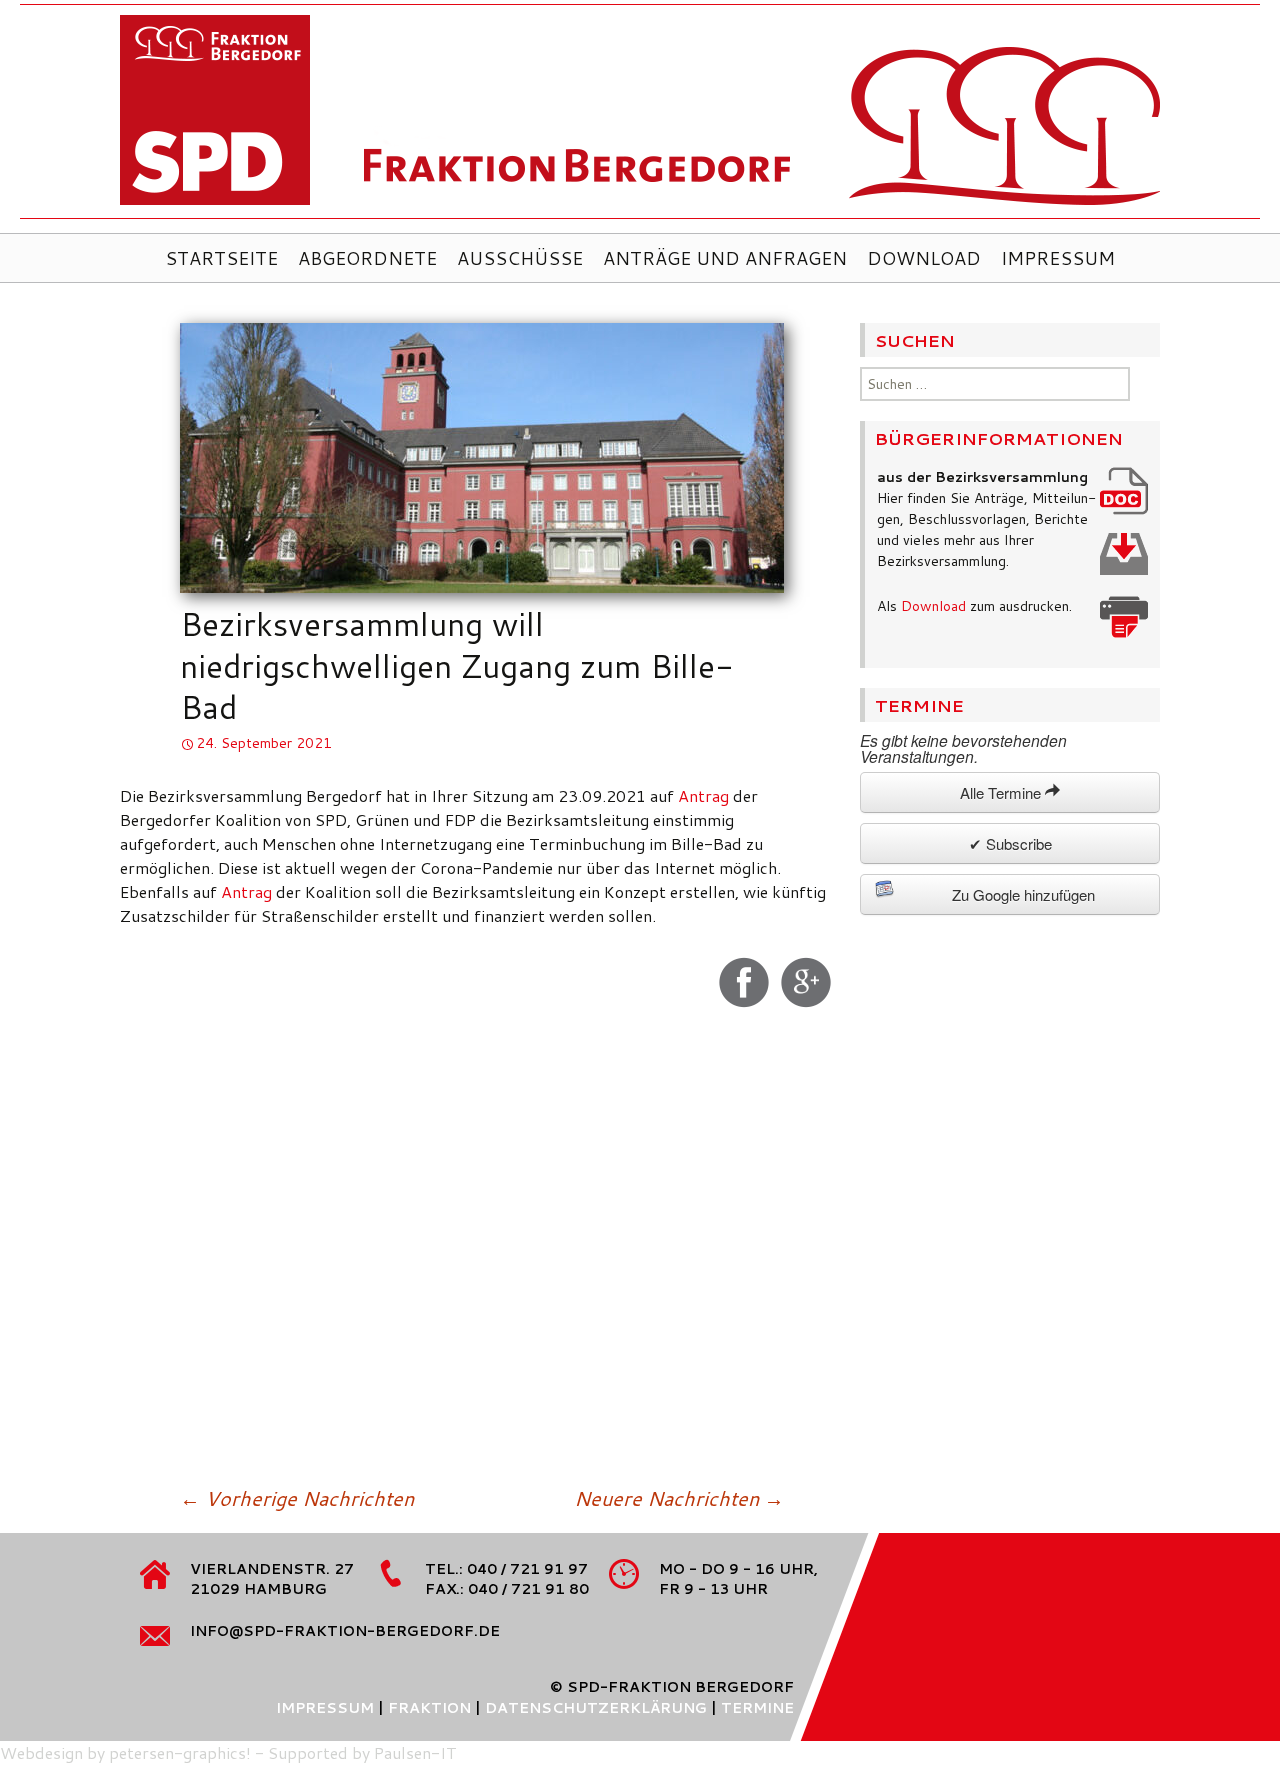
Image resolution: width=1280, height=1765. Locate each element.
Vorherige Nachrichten (297, 1498)
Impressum (1058, 258)
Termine (757, 1708)
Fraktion (429, 1708)
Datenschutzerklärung (596, 1708)
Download (924, 258)
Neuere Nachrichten (679, 1498)
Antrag (703, 795)
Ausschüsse (520, 258)
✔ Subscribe (1010, 843)
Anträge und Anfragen (725, 258)
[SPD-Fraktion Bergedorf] (640, 117)
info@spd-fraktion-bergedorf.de (345, 1631)
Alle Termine (1002, 792)
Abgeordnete (367, 258)
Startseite (221, 258)
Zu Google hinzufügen (1023, 894)
